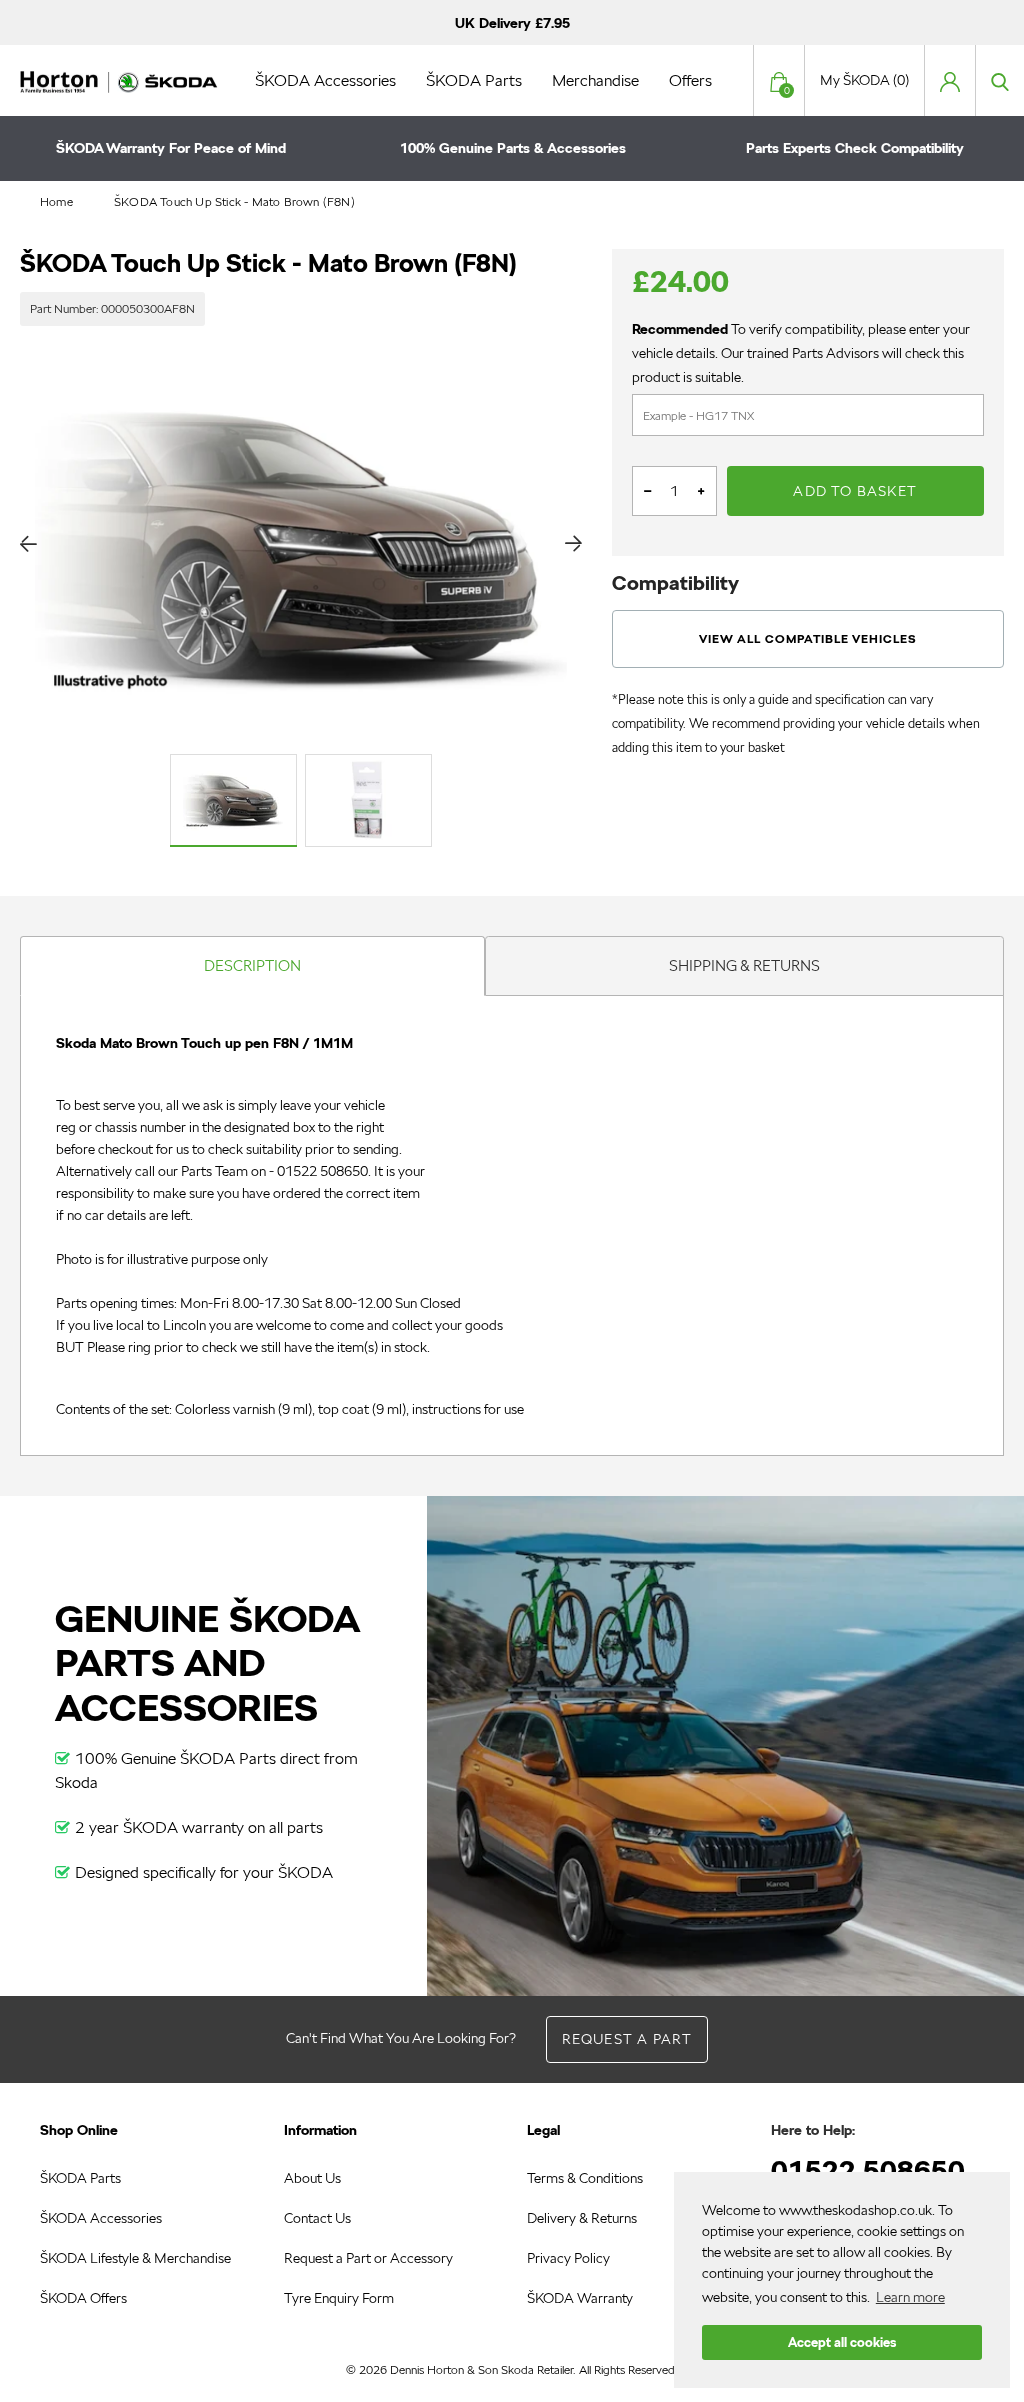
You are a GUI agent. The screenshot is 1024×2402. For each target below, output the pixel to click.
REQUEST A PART (627, 2039)
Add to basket (855, 491)
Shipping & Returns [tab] (744, 965)
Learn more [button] (910, 2297)
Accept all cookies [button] (842, 2342)
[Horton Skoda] (120, 80)
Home (56, 201)
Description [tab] (252, 965)
